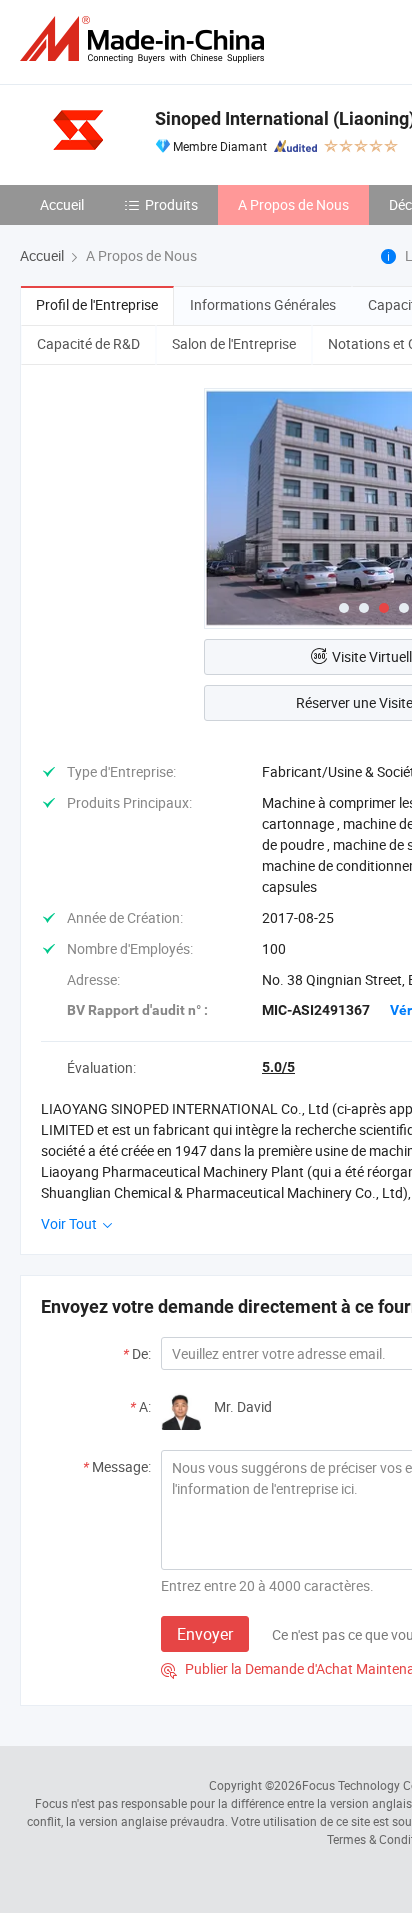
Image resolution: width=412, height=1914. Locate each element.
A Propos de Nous (293, 204)
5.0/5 (278, 1067)
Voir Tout (70, 1223)
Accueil (62, 204)
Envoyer (205, 1634)
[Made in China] (146, 39)
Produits (171, 204)
